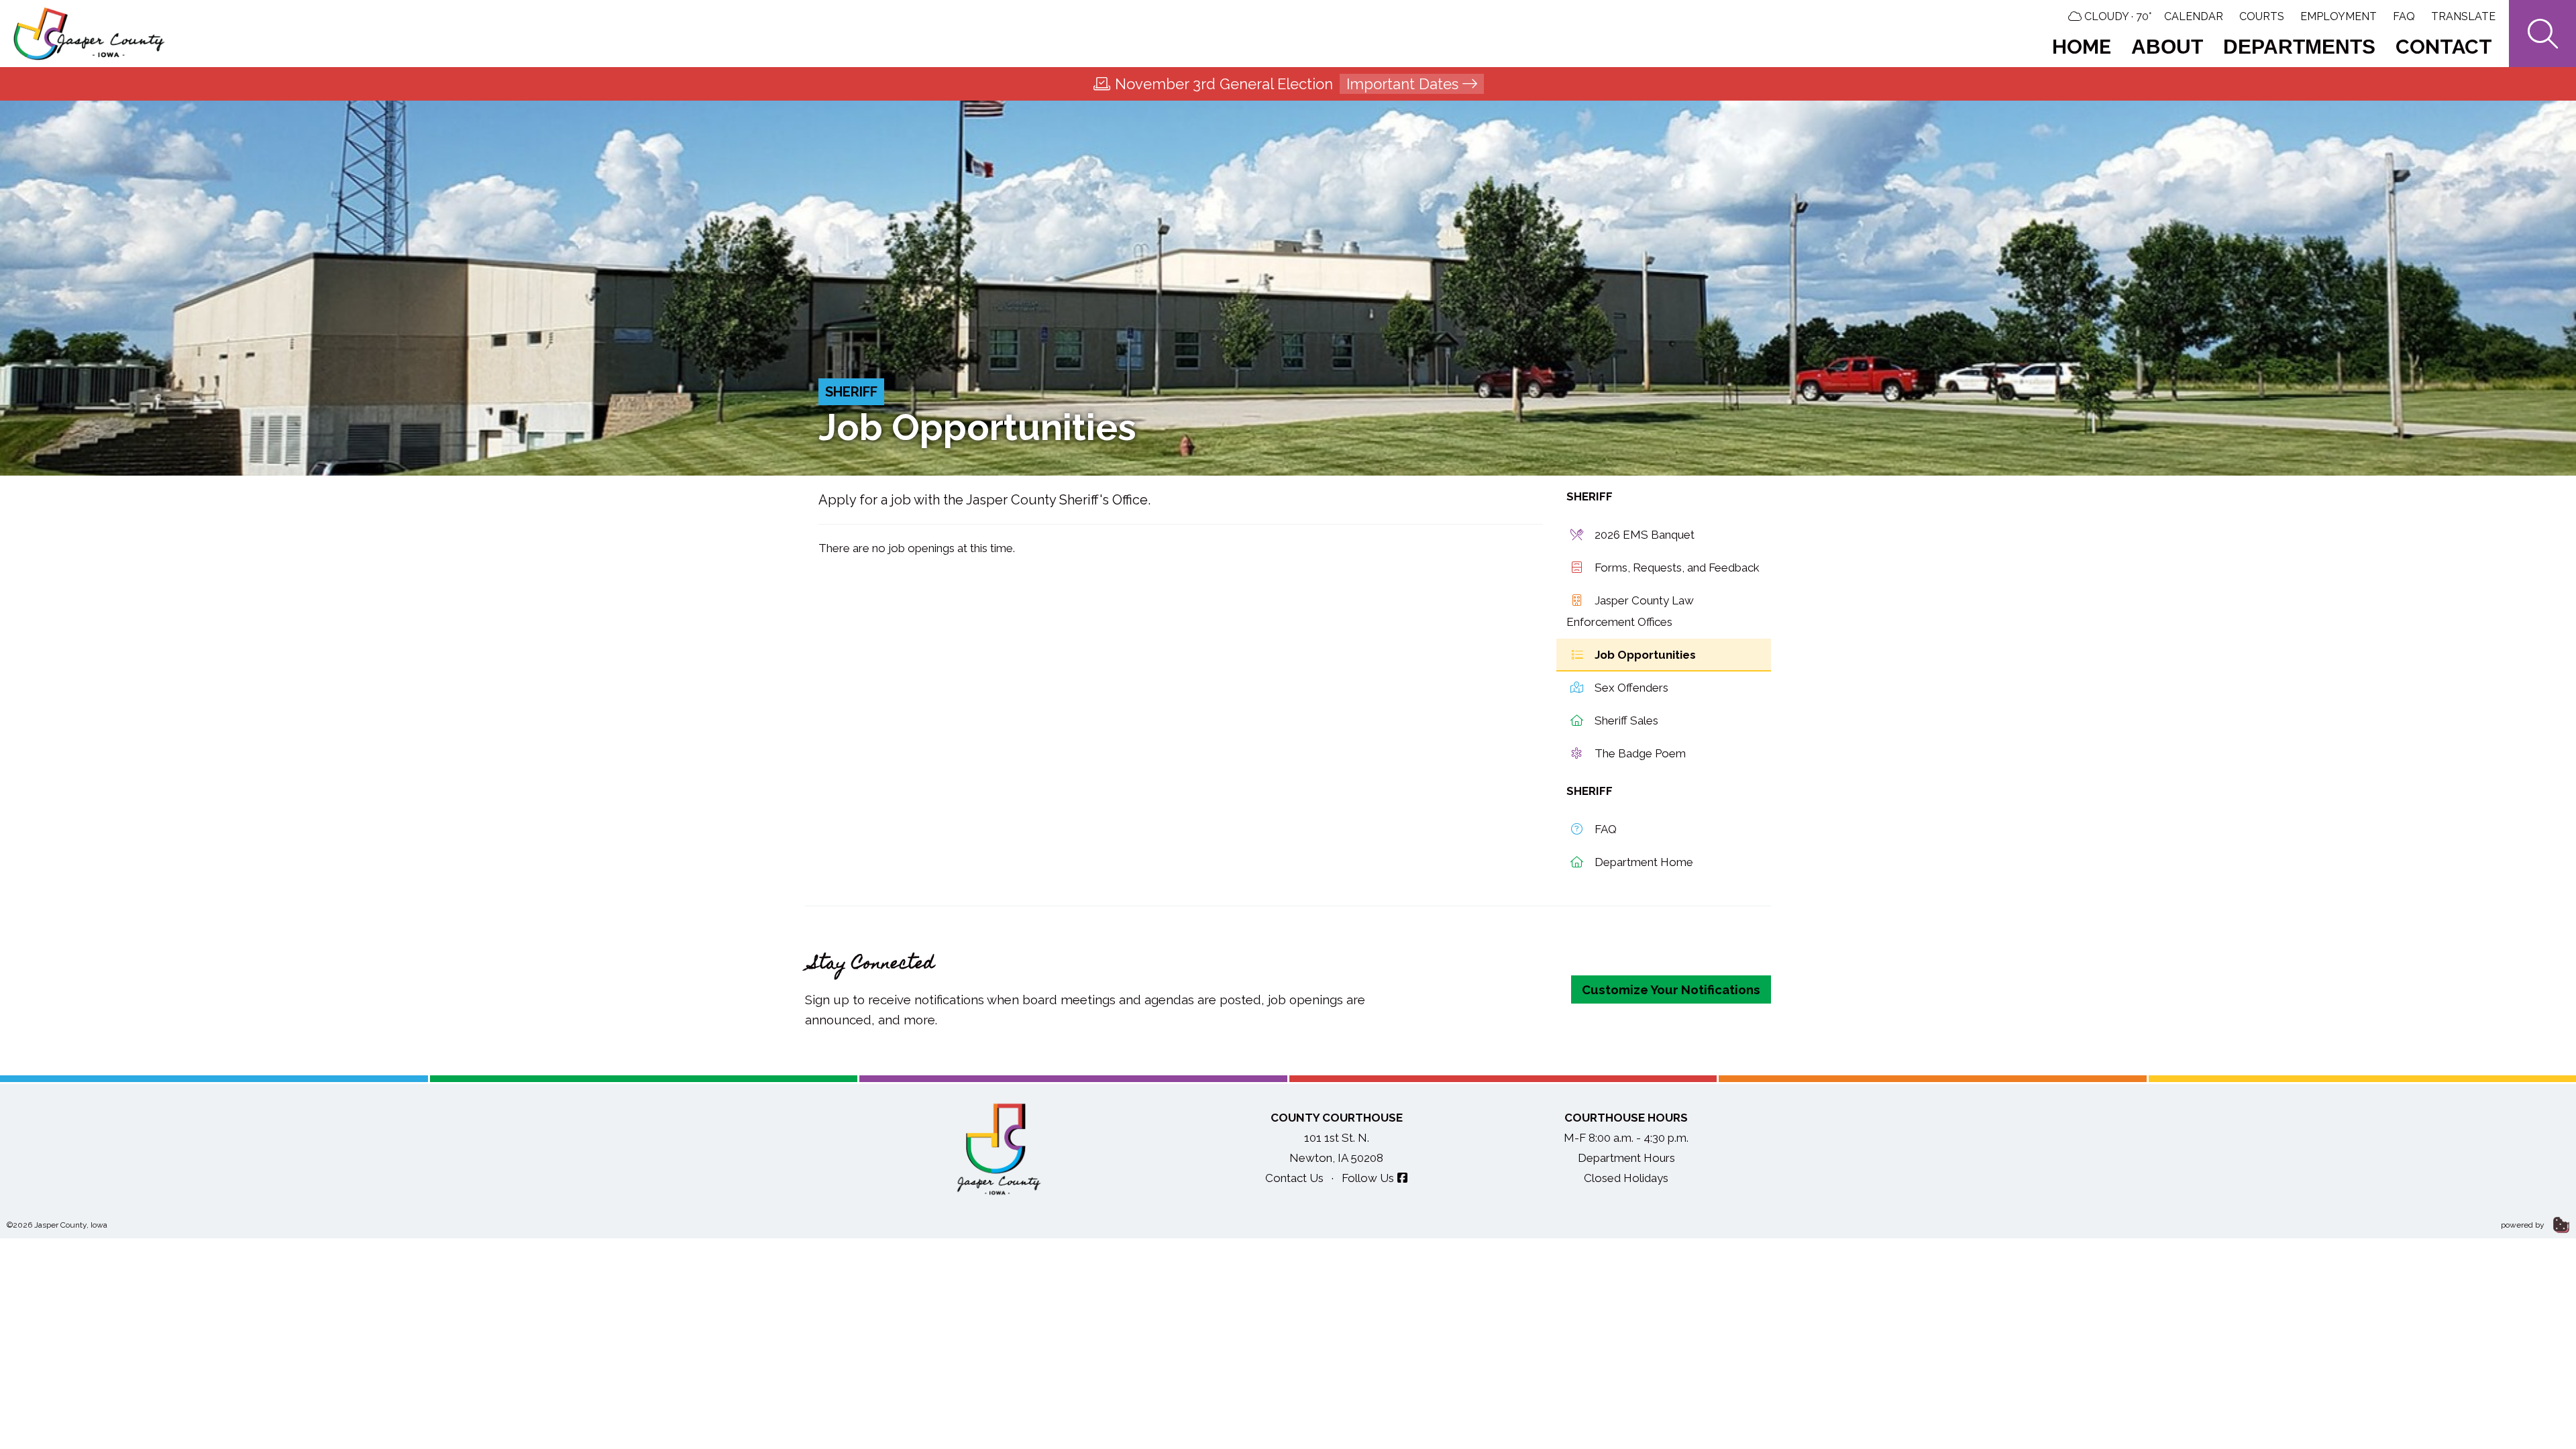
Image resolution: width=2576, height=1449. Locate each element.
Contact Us (1294, 1178)
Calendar (2194, 16)
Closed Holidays (1626, 1178)
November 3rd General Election (1287, 84)
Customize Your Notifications (1671, 989)
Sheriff (851, 392)
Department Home (1643, 862)
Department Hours (1626, 1158)
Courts (2262, 16)
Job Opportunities (1644, 655)
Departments (2299, 47)
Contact (2444, 47)
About (2167, 47)
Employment (2339, 16)
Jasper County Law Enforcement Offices (1630, 611)
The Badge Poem (1639, 753)
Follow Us (1368, 1178)
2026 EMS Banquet (1643, 535)
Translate (2463, 16)
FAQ (2404, 16)
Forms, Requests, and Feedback (1676, 568)
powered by (2524, 1225)
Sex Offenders (1630, 688)
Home (2082, 47)
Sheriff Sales (1625, 720)
